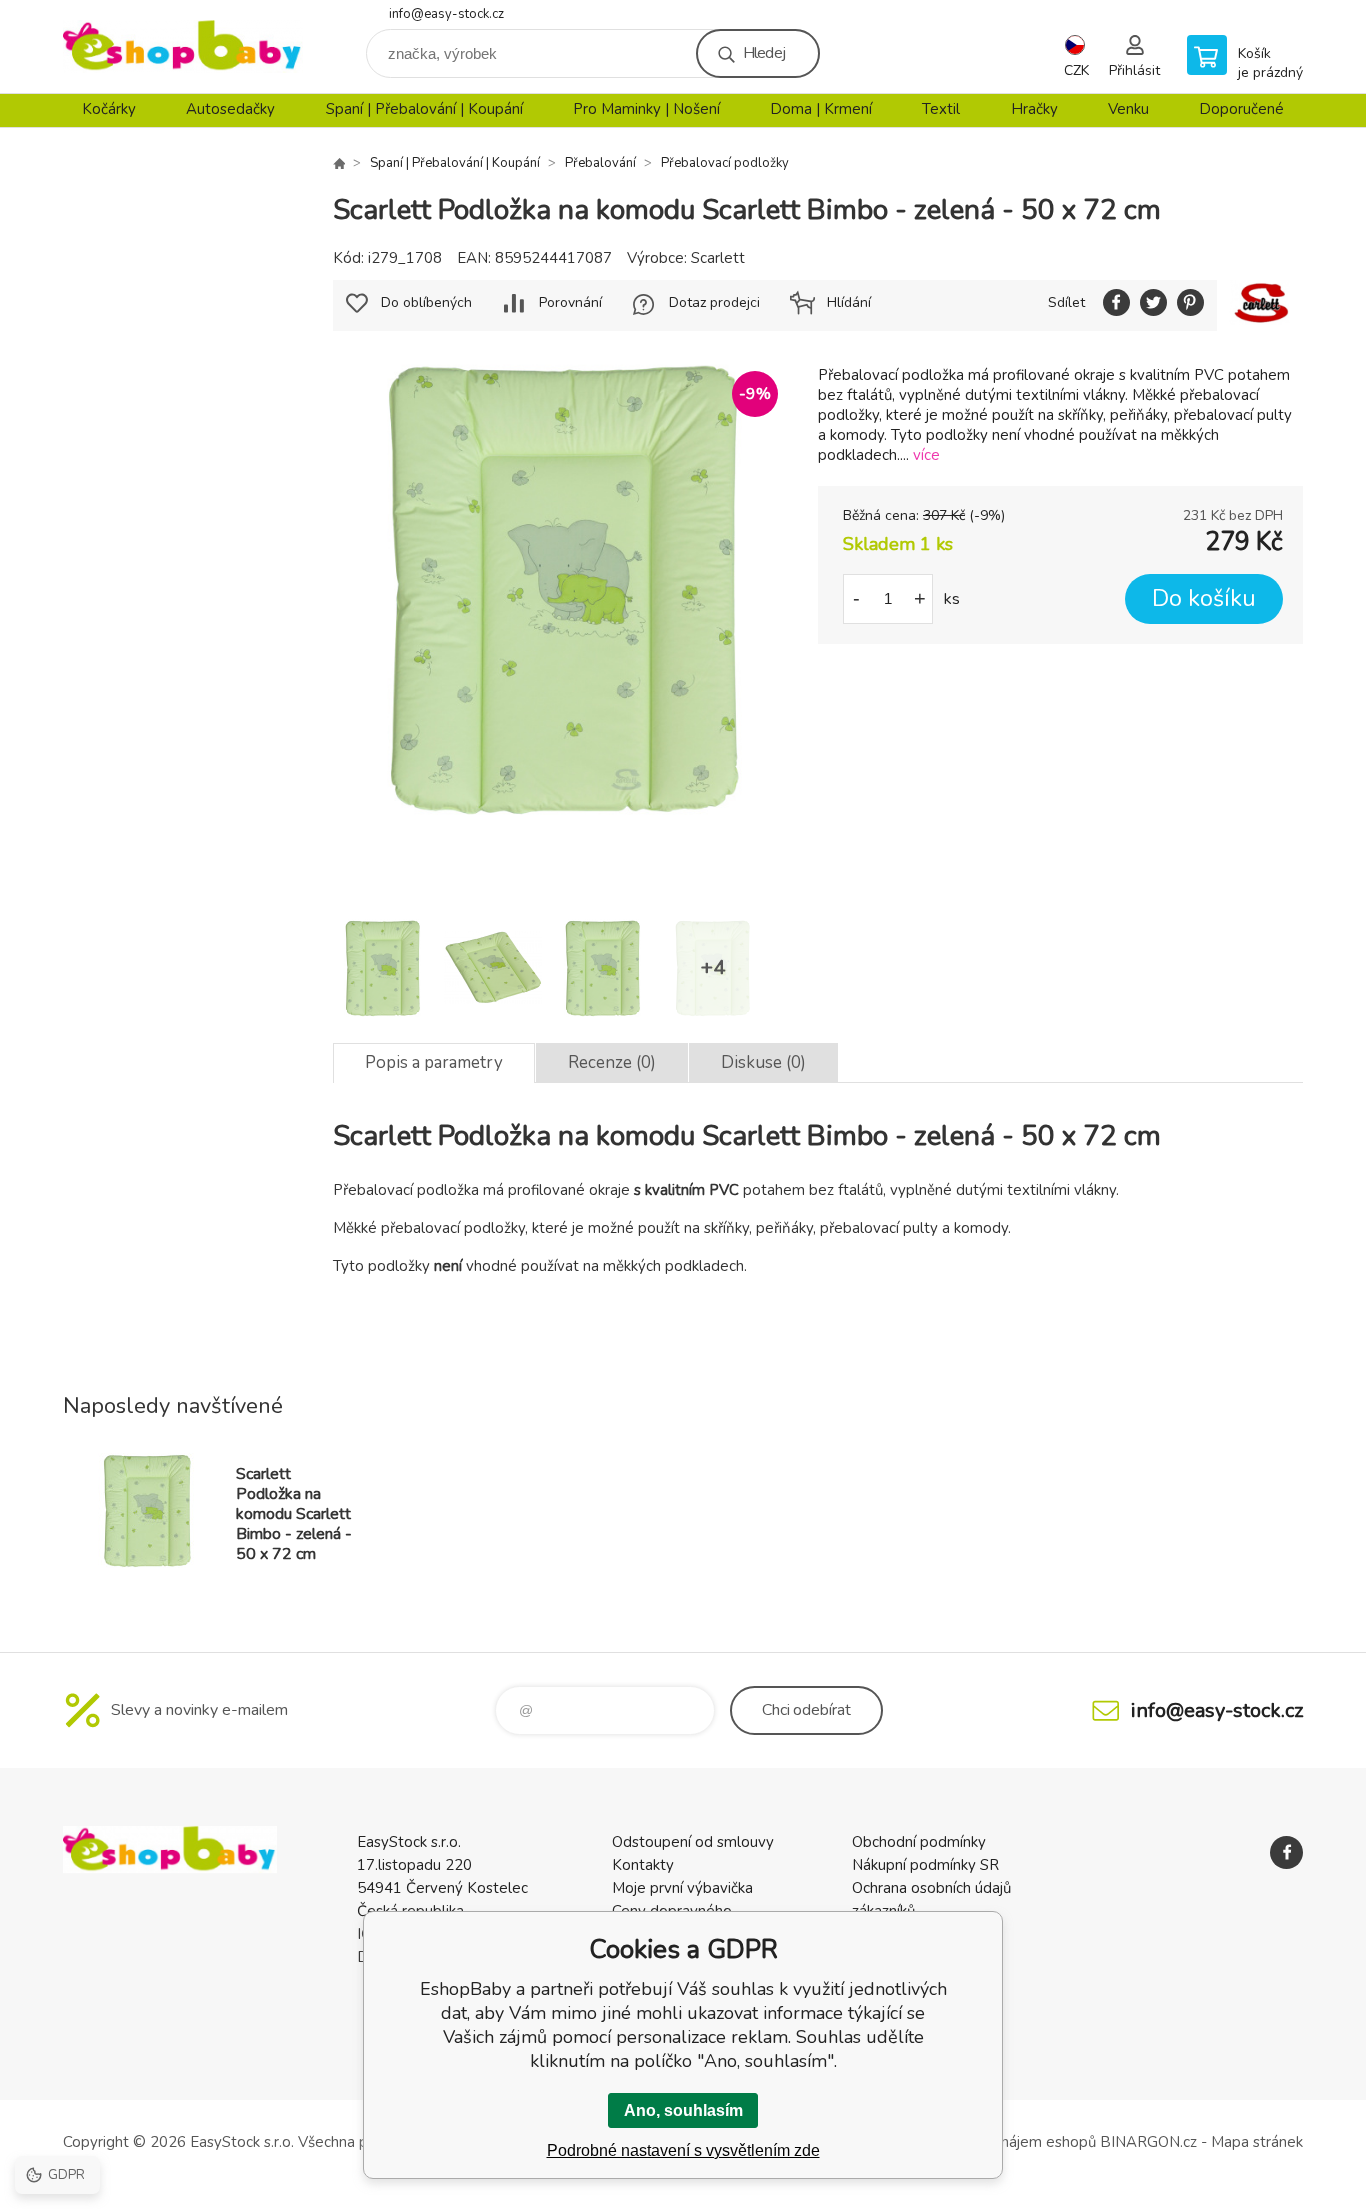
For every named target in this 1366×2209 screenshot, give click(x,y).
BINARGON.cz (1148, 2142)
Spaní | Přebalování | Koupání (424, 109)
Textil (941, 109)
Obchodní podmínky (919, 1842)
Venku (1128, 109)
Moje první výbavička (682, 1888)
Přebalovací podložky (725, 163)
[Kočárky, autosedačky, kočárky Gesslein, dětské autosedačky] (339, 163)
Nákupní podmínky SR (925, 1865)
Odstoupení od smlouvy (693, 1842)
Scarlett (718, 258)
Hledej (764, 53)
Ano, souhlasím (683, 2110)
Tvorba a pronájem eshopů (1005, 2142)
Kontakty (643, 1865)
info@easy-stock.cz (446, 14)
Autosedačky (230, 109)
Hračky (1034, 109)
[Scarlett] (1260, 305)
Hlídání (849, 302)
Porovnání (570, 302)
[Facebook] (1286, 1852)
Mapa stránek (1257, 2142)
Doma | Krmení (821, 109)
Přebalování (600, 163)
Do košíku (1204, 598)
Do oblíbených (426, 302)
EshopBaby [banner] (183, 46)
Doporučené (1241, 109)
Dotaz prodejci (714, 302)
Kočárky (109, 109)
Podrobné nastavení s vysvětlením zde (683, 2150)
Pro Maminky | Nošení (646, 109)
